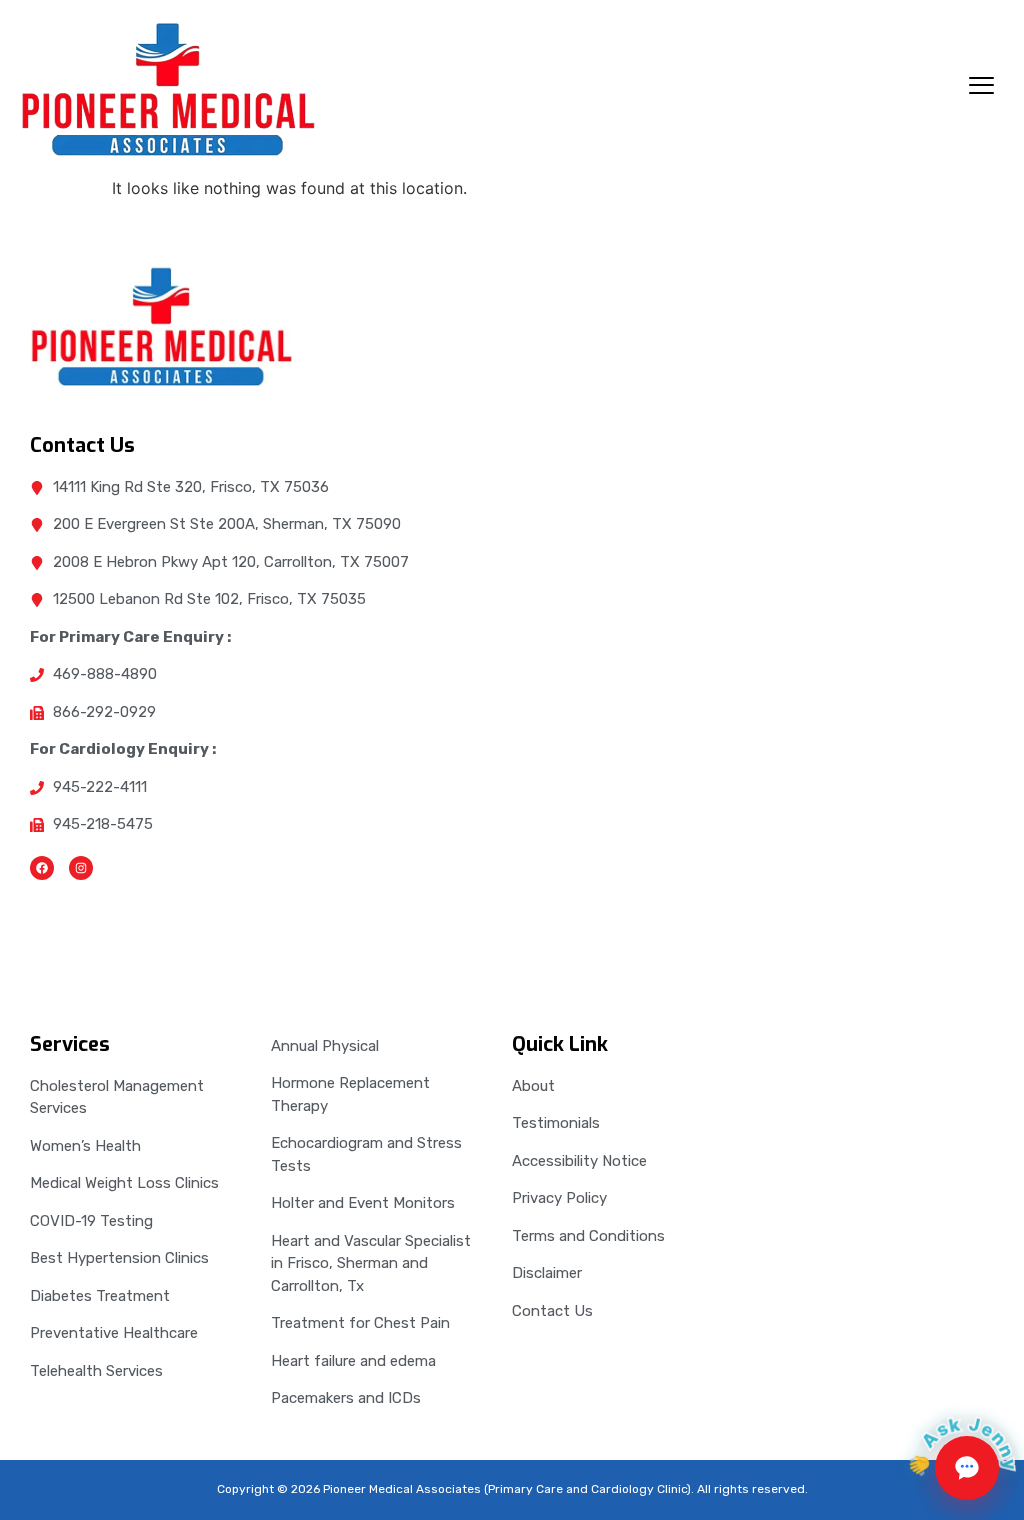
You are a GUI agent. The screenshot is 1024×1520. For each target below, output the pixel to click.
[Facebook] (42, 868)
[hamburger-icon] (981, 88)
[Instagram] (81, 868)
